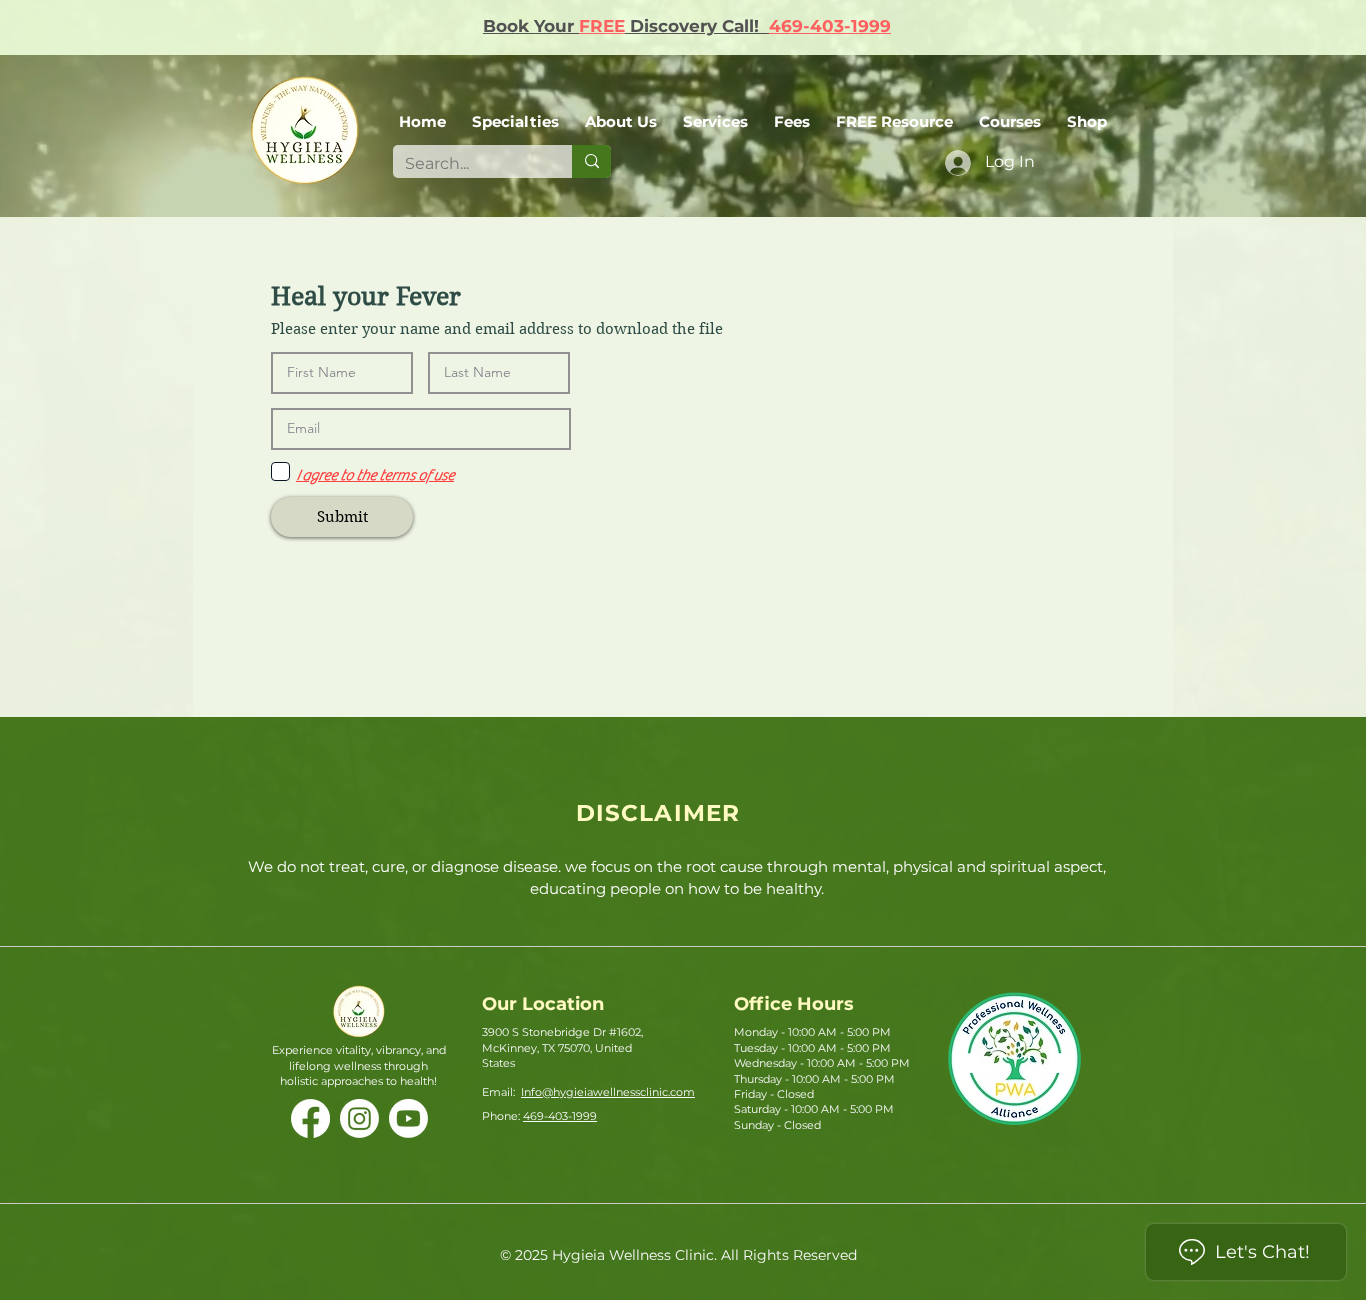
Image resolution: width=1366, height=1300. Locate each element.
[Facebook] (310, 1118)
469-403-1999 (830, 26)
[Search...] (591, 161)
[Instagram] (359, 1118)
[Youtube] (408, 1118)
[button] (621, 112)
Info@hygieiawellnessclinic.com (608, 1092)
